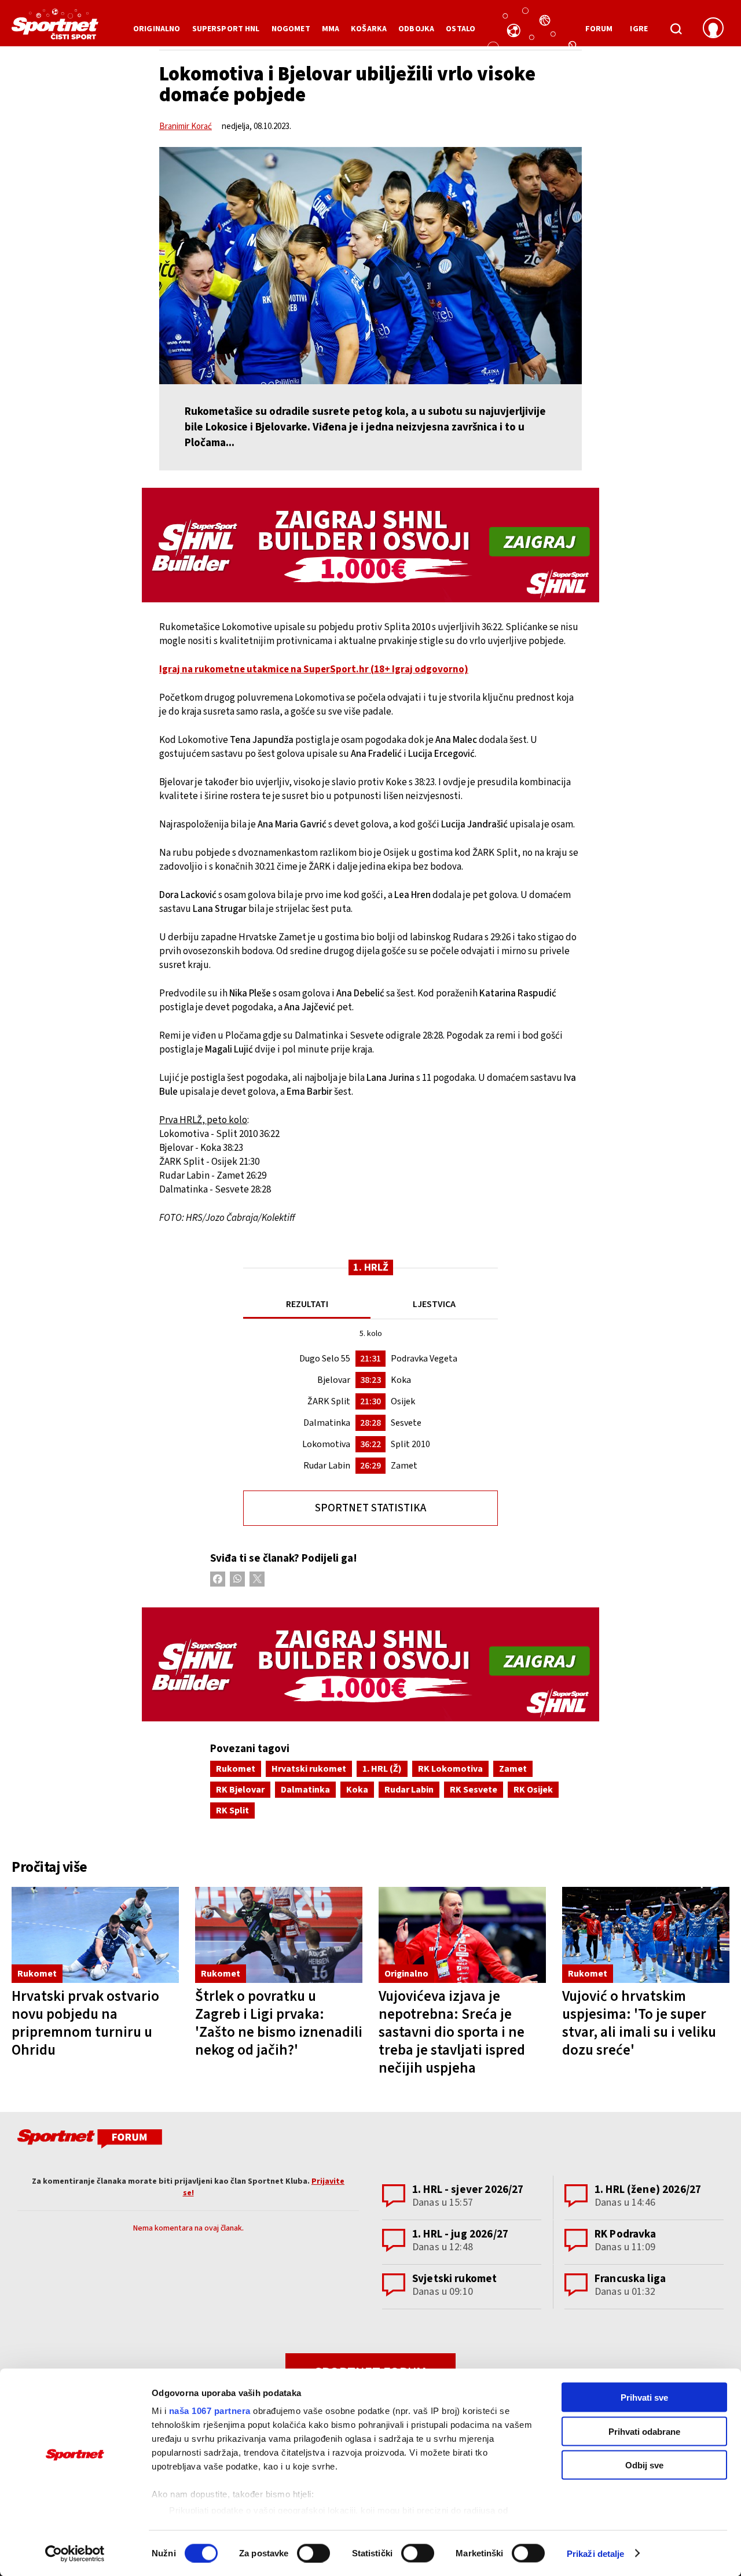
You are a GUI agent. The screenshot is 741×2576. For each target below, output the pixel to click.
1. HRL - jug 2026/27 (460, 2234)
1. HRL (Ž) (382, 1769)
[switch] (313, 2553)
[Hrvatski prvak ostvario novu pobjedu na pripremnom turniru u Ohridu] (95, 1935)
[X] (257, 1579)
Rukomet (236, 1769)
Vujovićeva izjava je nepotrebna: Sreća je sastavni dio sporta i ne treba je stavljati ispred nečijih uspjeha (452, 2032)
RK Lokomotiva (450, 1769)
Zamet (513, 1769)
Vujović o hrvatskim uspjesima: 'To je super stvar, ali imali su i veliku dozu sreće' (639, 2023)
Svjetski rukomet (454, 2279)
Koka (357, 1790)
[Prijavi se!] (713, 29)
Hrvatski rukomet (309, 1769)
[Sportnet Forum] (88, 2141)
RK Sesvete (474, 1790)
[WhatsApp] (237, 1579)
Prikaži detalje (596, 2553)
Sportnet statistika (370, 1508)
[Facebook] (218, 1579)
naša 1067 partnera (210, 2411)
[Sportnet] (55, 28)
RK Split (232, 1810)
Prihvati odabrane (644, 2431)
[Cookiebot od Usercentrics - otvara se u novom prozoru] (75, 2553)
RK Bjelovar (240, 1790)
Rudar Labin (409, 1790)
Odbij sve (644, 2465)
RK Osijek (533, 1790)
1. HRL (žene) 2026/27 (648, 2190)
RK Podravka (626, 2234)
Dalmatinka (305, 1790)
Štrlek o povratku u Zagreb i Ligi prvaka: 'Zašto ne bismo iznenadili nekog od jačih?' (279, 2023)
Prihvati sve (644, 2397)
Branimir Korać (186, 126)
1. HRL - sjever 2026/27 (468, 2190)
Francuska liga (630, 2279)
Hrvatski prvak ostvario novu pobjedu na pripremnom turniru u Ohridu (85, 2023)
